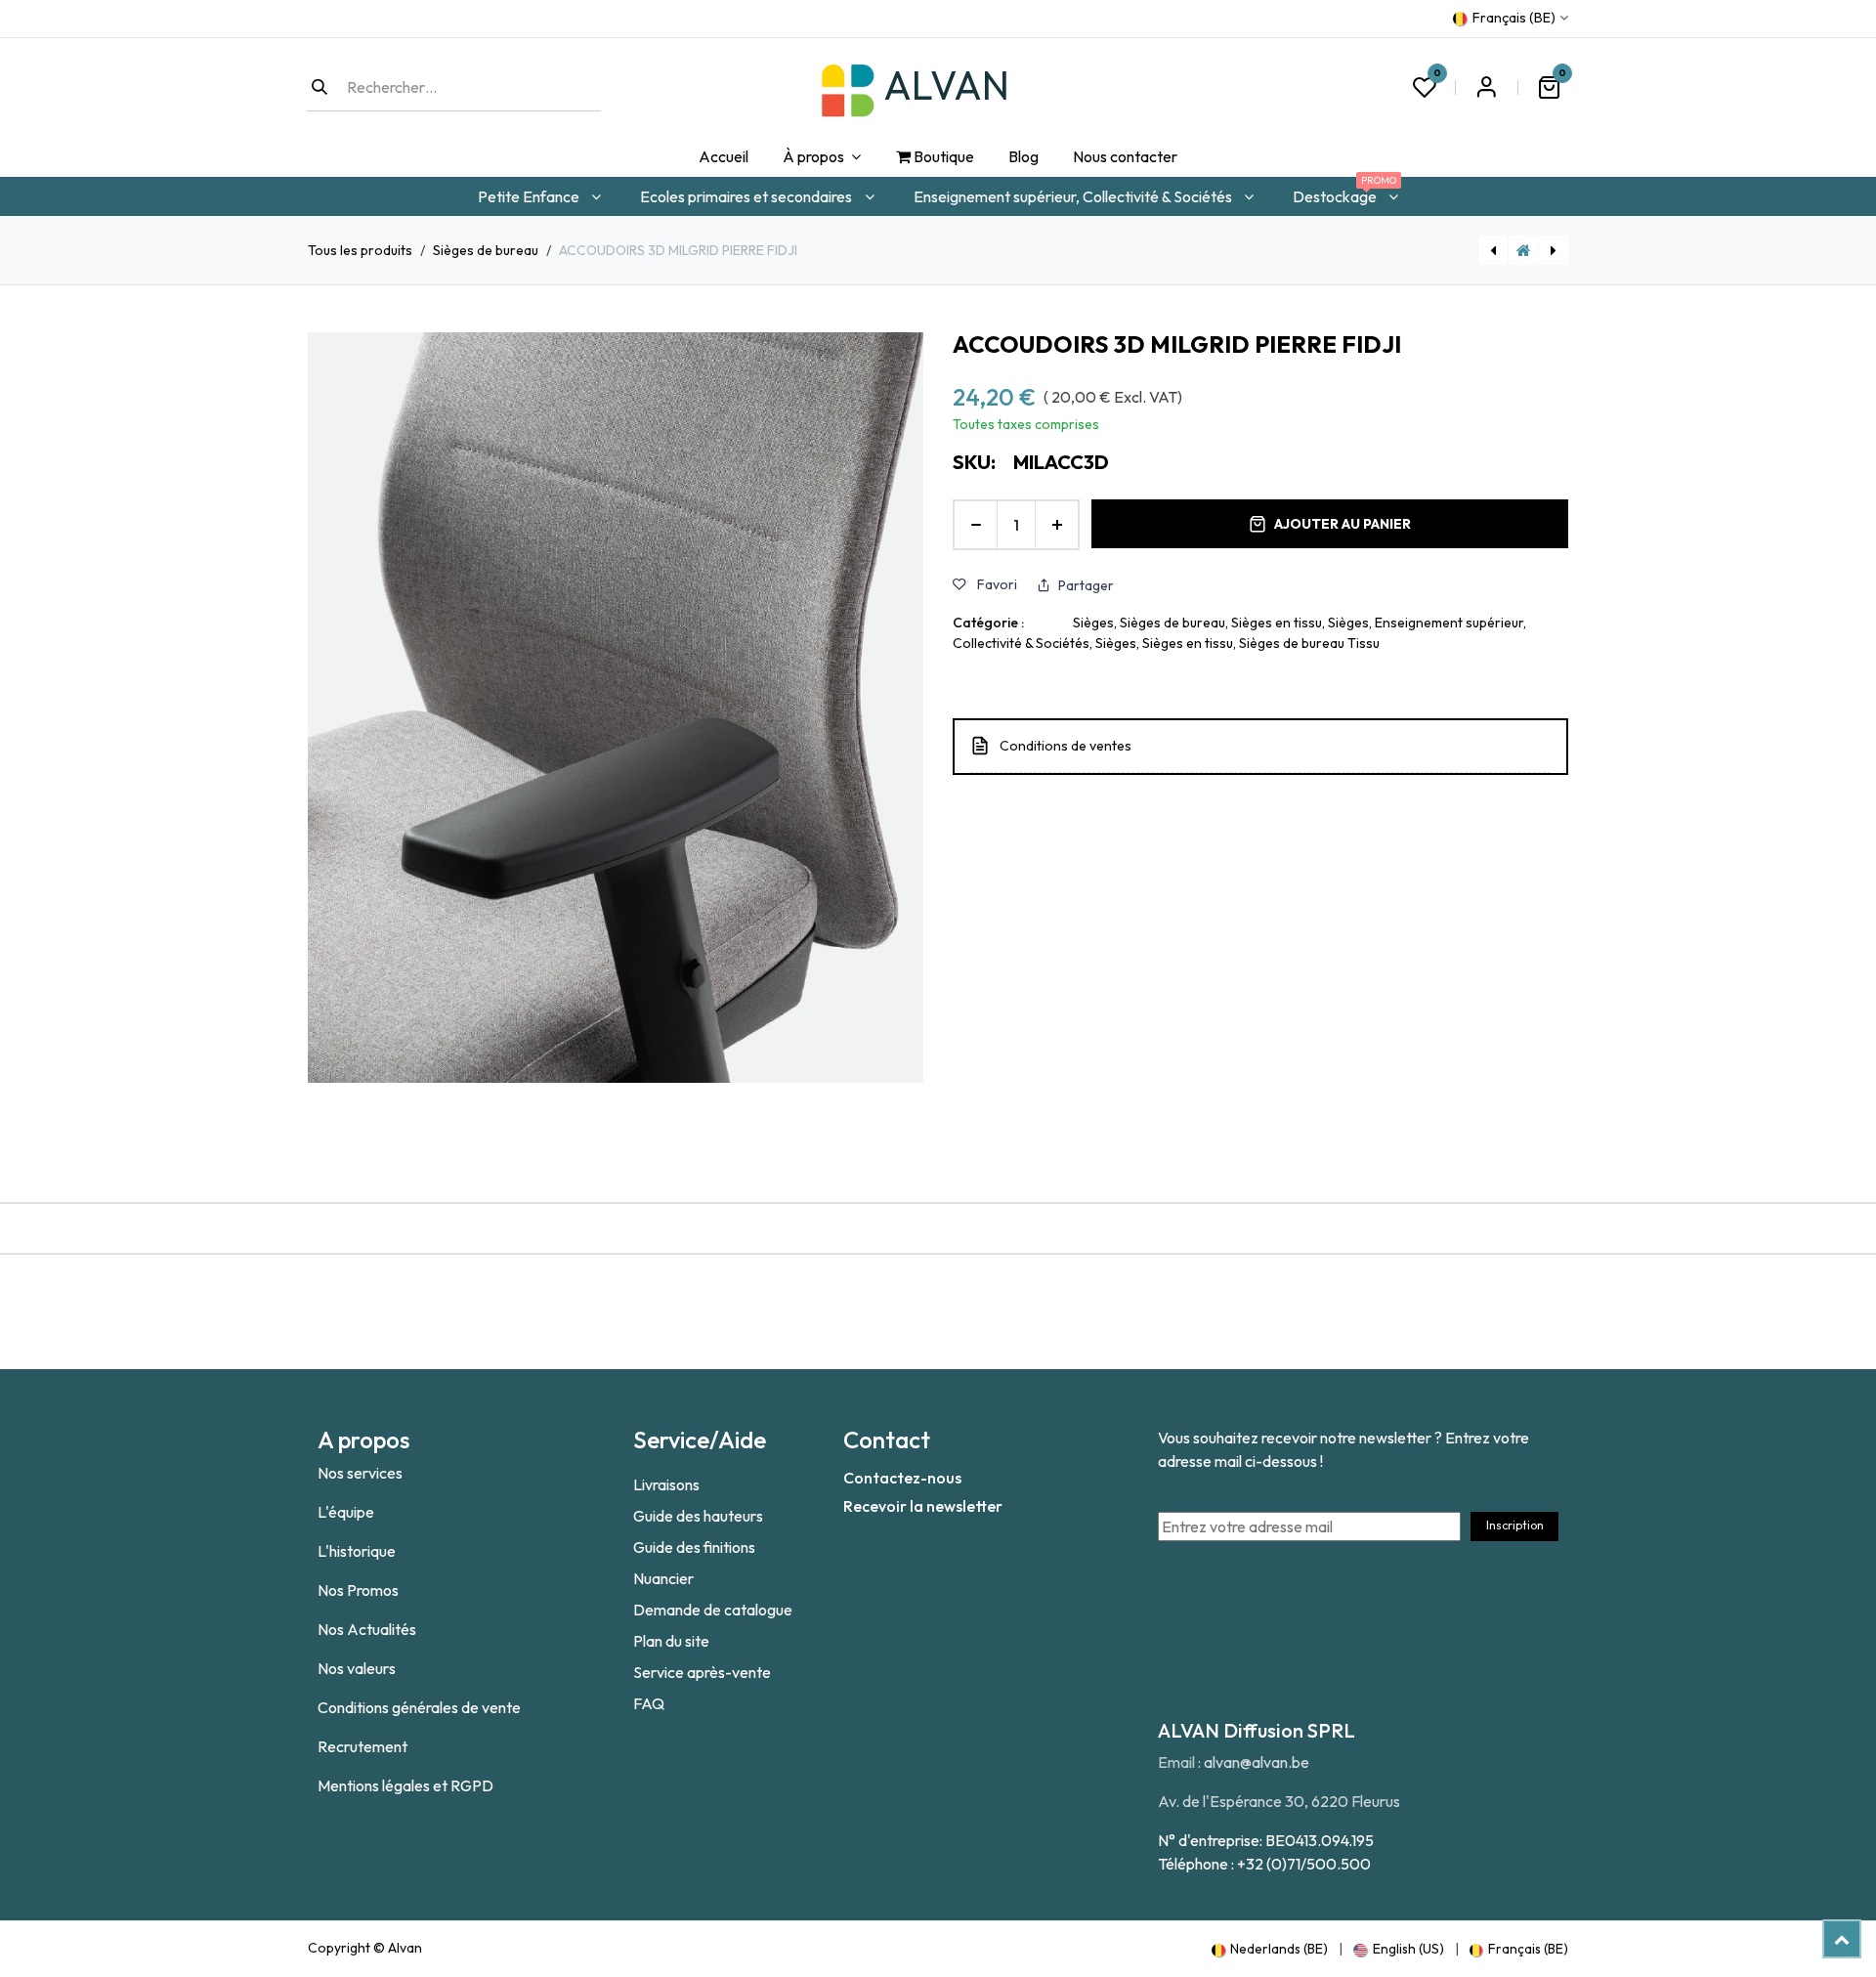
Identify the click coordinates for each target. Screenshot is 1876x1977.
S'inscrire (1486, 87)
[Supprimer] (976, 525)
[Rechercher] (320, 87)
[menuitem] (723, 157)
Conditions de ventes (1066, 746)
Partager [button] (1086, 585)
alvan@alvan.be (1257, 1762)
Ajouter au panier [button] (1343, 524)
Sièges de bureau (486, 250)
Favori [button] (996, 584)
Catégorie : (988, 623)
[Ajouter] (1057, 525)
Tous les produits (360, 250)
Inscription (1515, 1525)
